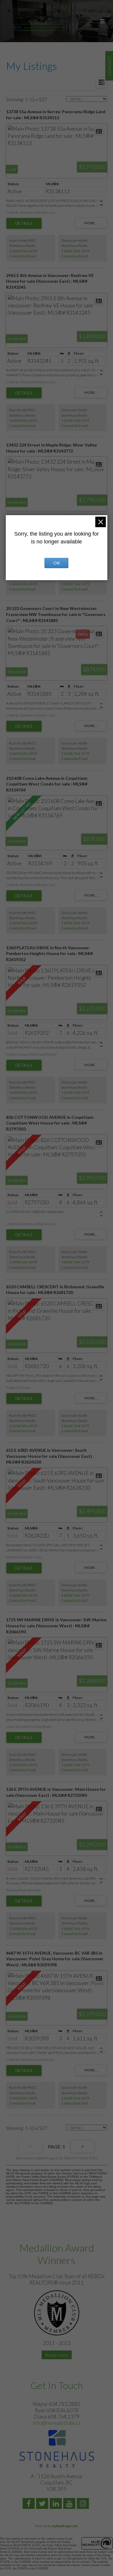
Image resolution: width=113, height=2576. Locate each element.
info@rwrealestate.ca (57, 2423)
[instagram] (84, 2504)
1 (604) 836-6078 (23, 251)
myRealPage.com (65, 2526)
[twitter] (43, 2504)
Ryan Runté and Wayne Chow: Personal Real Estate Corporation (39, 24)
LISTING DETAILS (24, 223)
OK (57, 563)
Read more (57, 2355)
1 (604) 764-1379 (75, 251)
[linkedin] (56, 2504)
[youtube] (70, 2504)
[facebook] (29, 2504)
